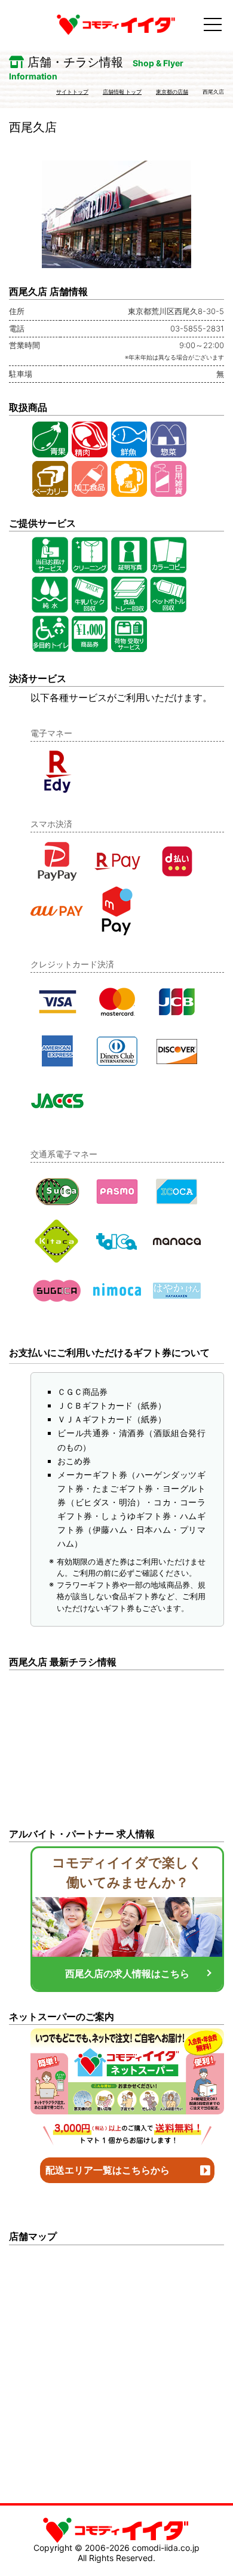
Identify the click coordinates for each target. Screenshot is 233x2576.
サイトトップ (72, 92)
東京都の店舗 (172, 92)
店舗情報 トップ (122, 92)
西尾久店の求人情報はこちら (127, 1974)
